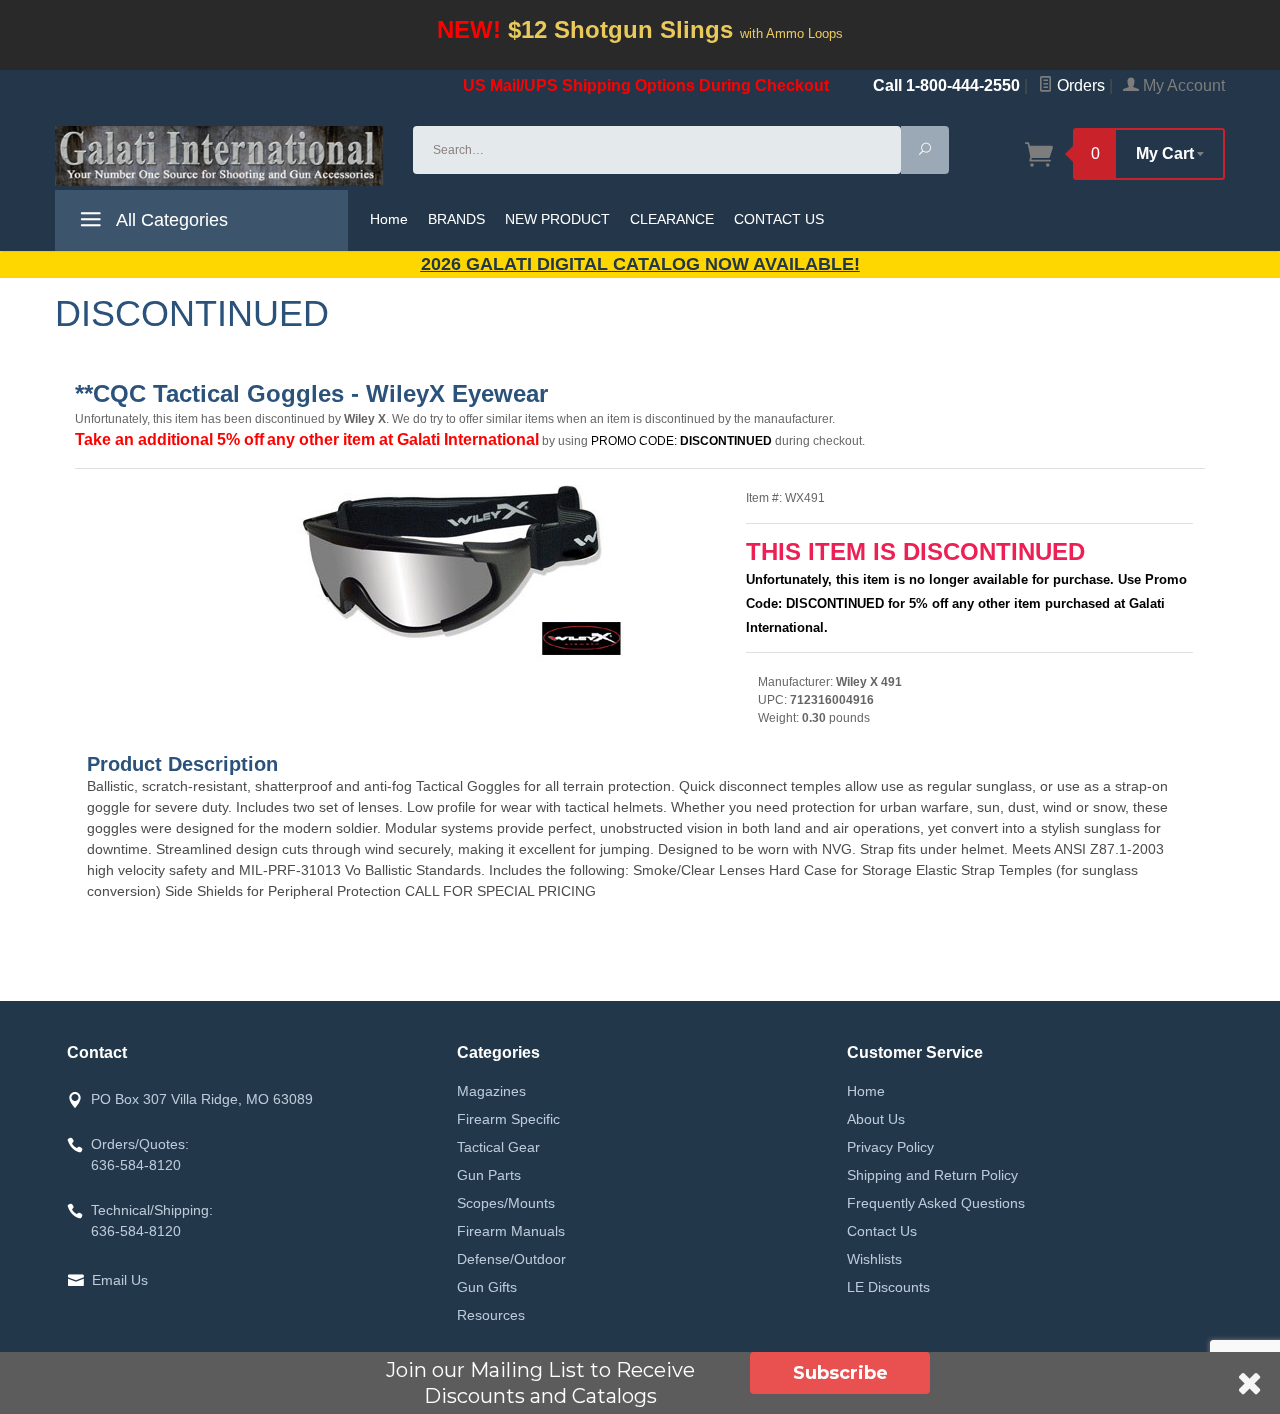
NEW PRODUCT (557, 219)
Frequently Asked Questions (936, 1203)
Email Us (120, 1280)
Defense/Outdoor (511, 1259)
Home (389, 219)
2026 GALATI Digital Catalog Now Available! (640, 264)
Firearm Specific (508, 1119)
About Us (876, 1119)
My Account (1182, 85)
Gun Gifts (487, 1287)
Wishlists (874, 1259)
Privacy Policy (890, 1147)
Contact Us (882, 1231)
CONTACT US (779, 219)
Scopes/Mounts (506, 1203)
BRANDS (456, 219)
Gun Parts (489, 1175)
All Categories (170, 220)
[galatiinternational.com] (222, 156)
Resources (491, 1315)
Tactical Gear (498, 1147)
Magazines (491, 1091)
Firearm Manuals (511, 1231)
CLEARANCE (672, 219)
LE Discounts (888, 1287)
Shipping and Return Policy (932, 1175)
